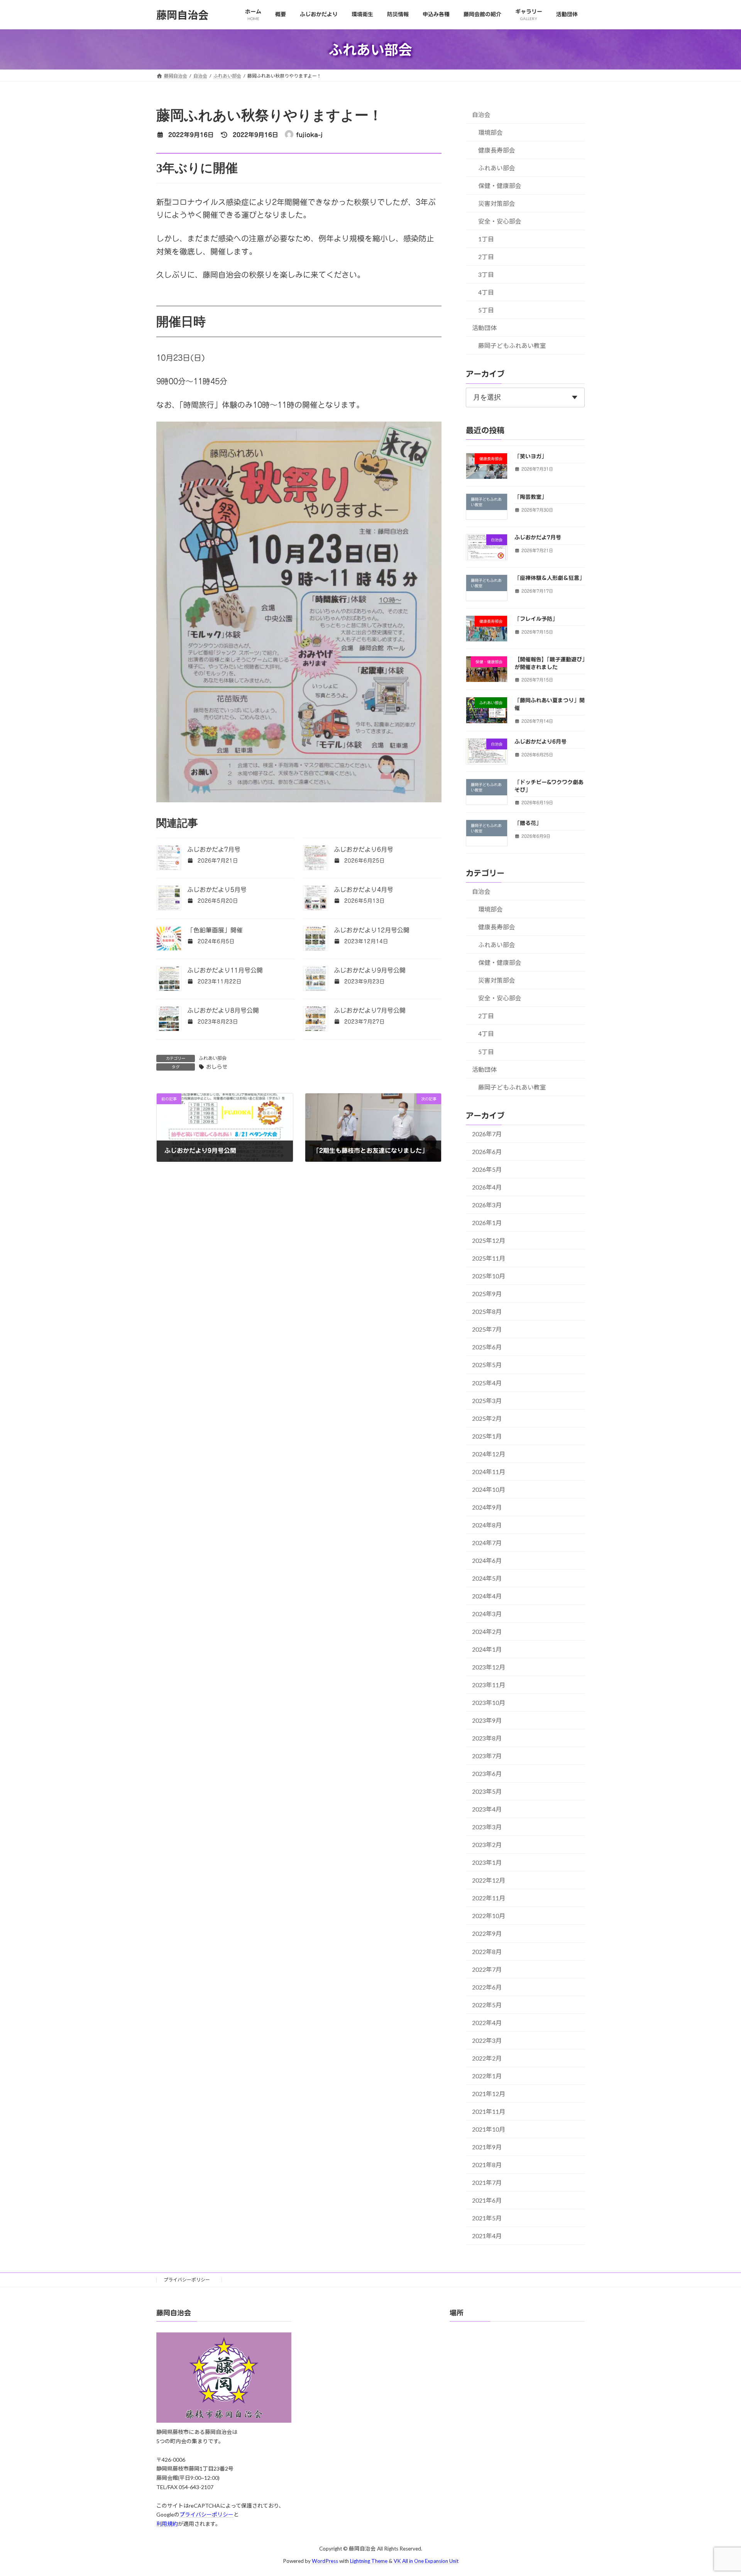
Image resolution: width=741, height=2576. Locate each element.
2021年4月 (487, 2236)
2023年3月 (487, 1827)
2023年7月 (487, 1756)
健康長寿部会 (497, 150)
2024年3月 (487, 1614)
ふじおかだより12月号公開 (372, 930)
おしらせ (217, 1067)
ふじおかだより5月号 (217, 890)
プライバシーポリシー (189, 2280)
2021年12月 (489, 2094)
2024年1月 (487, 1649)
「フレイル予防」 (536, 619)
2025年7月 (487, 1329)
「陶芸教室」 (531, 497)
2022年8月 (487, 1951)
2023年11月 (489, 1685)
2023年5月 (487, 1791)
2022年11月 (489, 1898)
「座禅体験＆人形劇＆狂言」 (550, 578)
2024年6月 (487, 1560)
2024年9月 (487, 1507)
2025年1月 (487, 1436)
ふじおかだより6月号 (364, 849)
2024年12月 (489, 1454)
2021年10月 (489, 2129)
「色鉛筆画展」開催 (215, 930)
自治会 (481, 114)
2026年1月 (487, 1223)
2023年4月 (487, 1809)
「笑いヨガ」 (531, 456)
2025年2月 (487, 1418)
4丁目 (486, 292)
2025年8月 (487, 1311)
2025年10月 (489, 1276)
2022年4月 (487, 2023)
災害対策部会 (497, 203)
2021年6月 (487, 2200)
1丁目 (486, 239)
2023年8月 (487, 1738)
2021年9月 (487, 2147)
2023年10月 (489, 1702)
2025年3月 (487, 1401)
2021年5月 (487, 2218)
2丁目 (486, 257)
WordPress (325, 2561)
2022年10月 (489, 1916)
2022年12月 (489, 1880)
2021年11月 (489, 2111)
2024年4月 (487, 1596)
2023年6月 (487, 1774)
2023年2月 (487, 1845)
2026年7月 (487, 1134)
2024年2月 (487, 1631)
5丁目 (486, 310)
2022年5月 (487, 2005)
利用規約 (167, 2524)
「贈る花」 (528, 823)
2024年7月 (487, 1543)
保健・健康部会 (500, 186)
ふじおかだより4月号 (364, 890)
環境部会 (491, 132)
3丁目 (486, 274)
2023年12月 (489, 1667)
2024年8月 (487, 1525)
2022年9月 (487, 1933)
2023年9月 (487, 1720)
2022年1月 (487, 2076)
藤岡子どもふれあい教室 (512, 345)
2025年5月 (487, 1365)
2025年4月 (487, 1383)
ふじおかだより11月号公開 (225, 970)
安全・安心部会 (500, 221)
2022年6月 (487, 1987)
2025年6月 (487, 1347)
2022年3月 (487, 2040)
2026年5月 (487, 1169)
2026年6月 (487, 1152)
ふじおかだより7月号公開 (370, 1010)
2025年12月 (489, 1240)
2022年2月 (487, 2058)
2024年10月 (489, 1489)
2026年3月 (487, 1205)
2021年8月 (487, 2165)
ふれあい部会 (213, 1058)
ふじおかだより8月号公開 (223, 1010)
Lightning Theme (369, 2561)
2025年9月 (487, 1294)
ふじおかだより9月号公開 (370, 970)
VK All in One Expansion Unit (426, 2561)
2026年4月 (487, 1187)
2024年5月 (487, 1578)
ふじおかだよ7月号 (214, 849)
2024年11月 (489, 1472)
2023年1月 (487, 1862)
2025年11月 (489, 1258)
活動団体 (484, 328)
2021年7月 (487, 2182)
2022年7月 (487, 1969)
